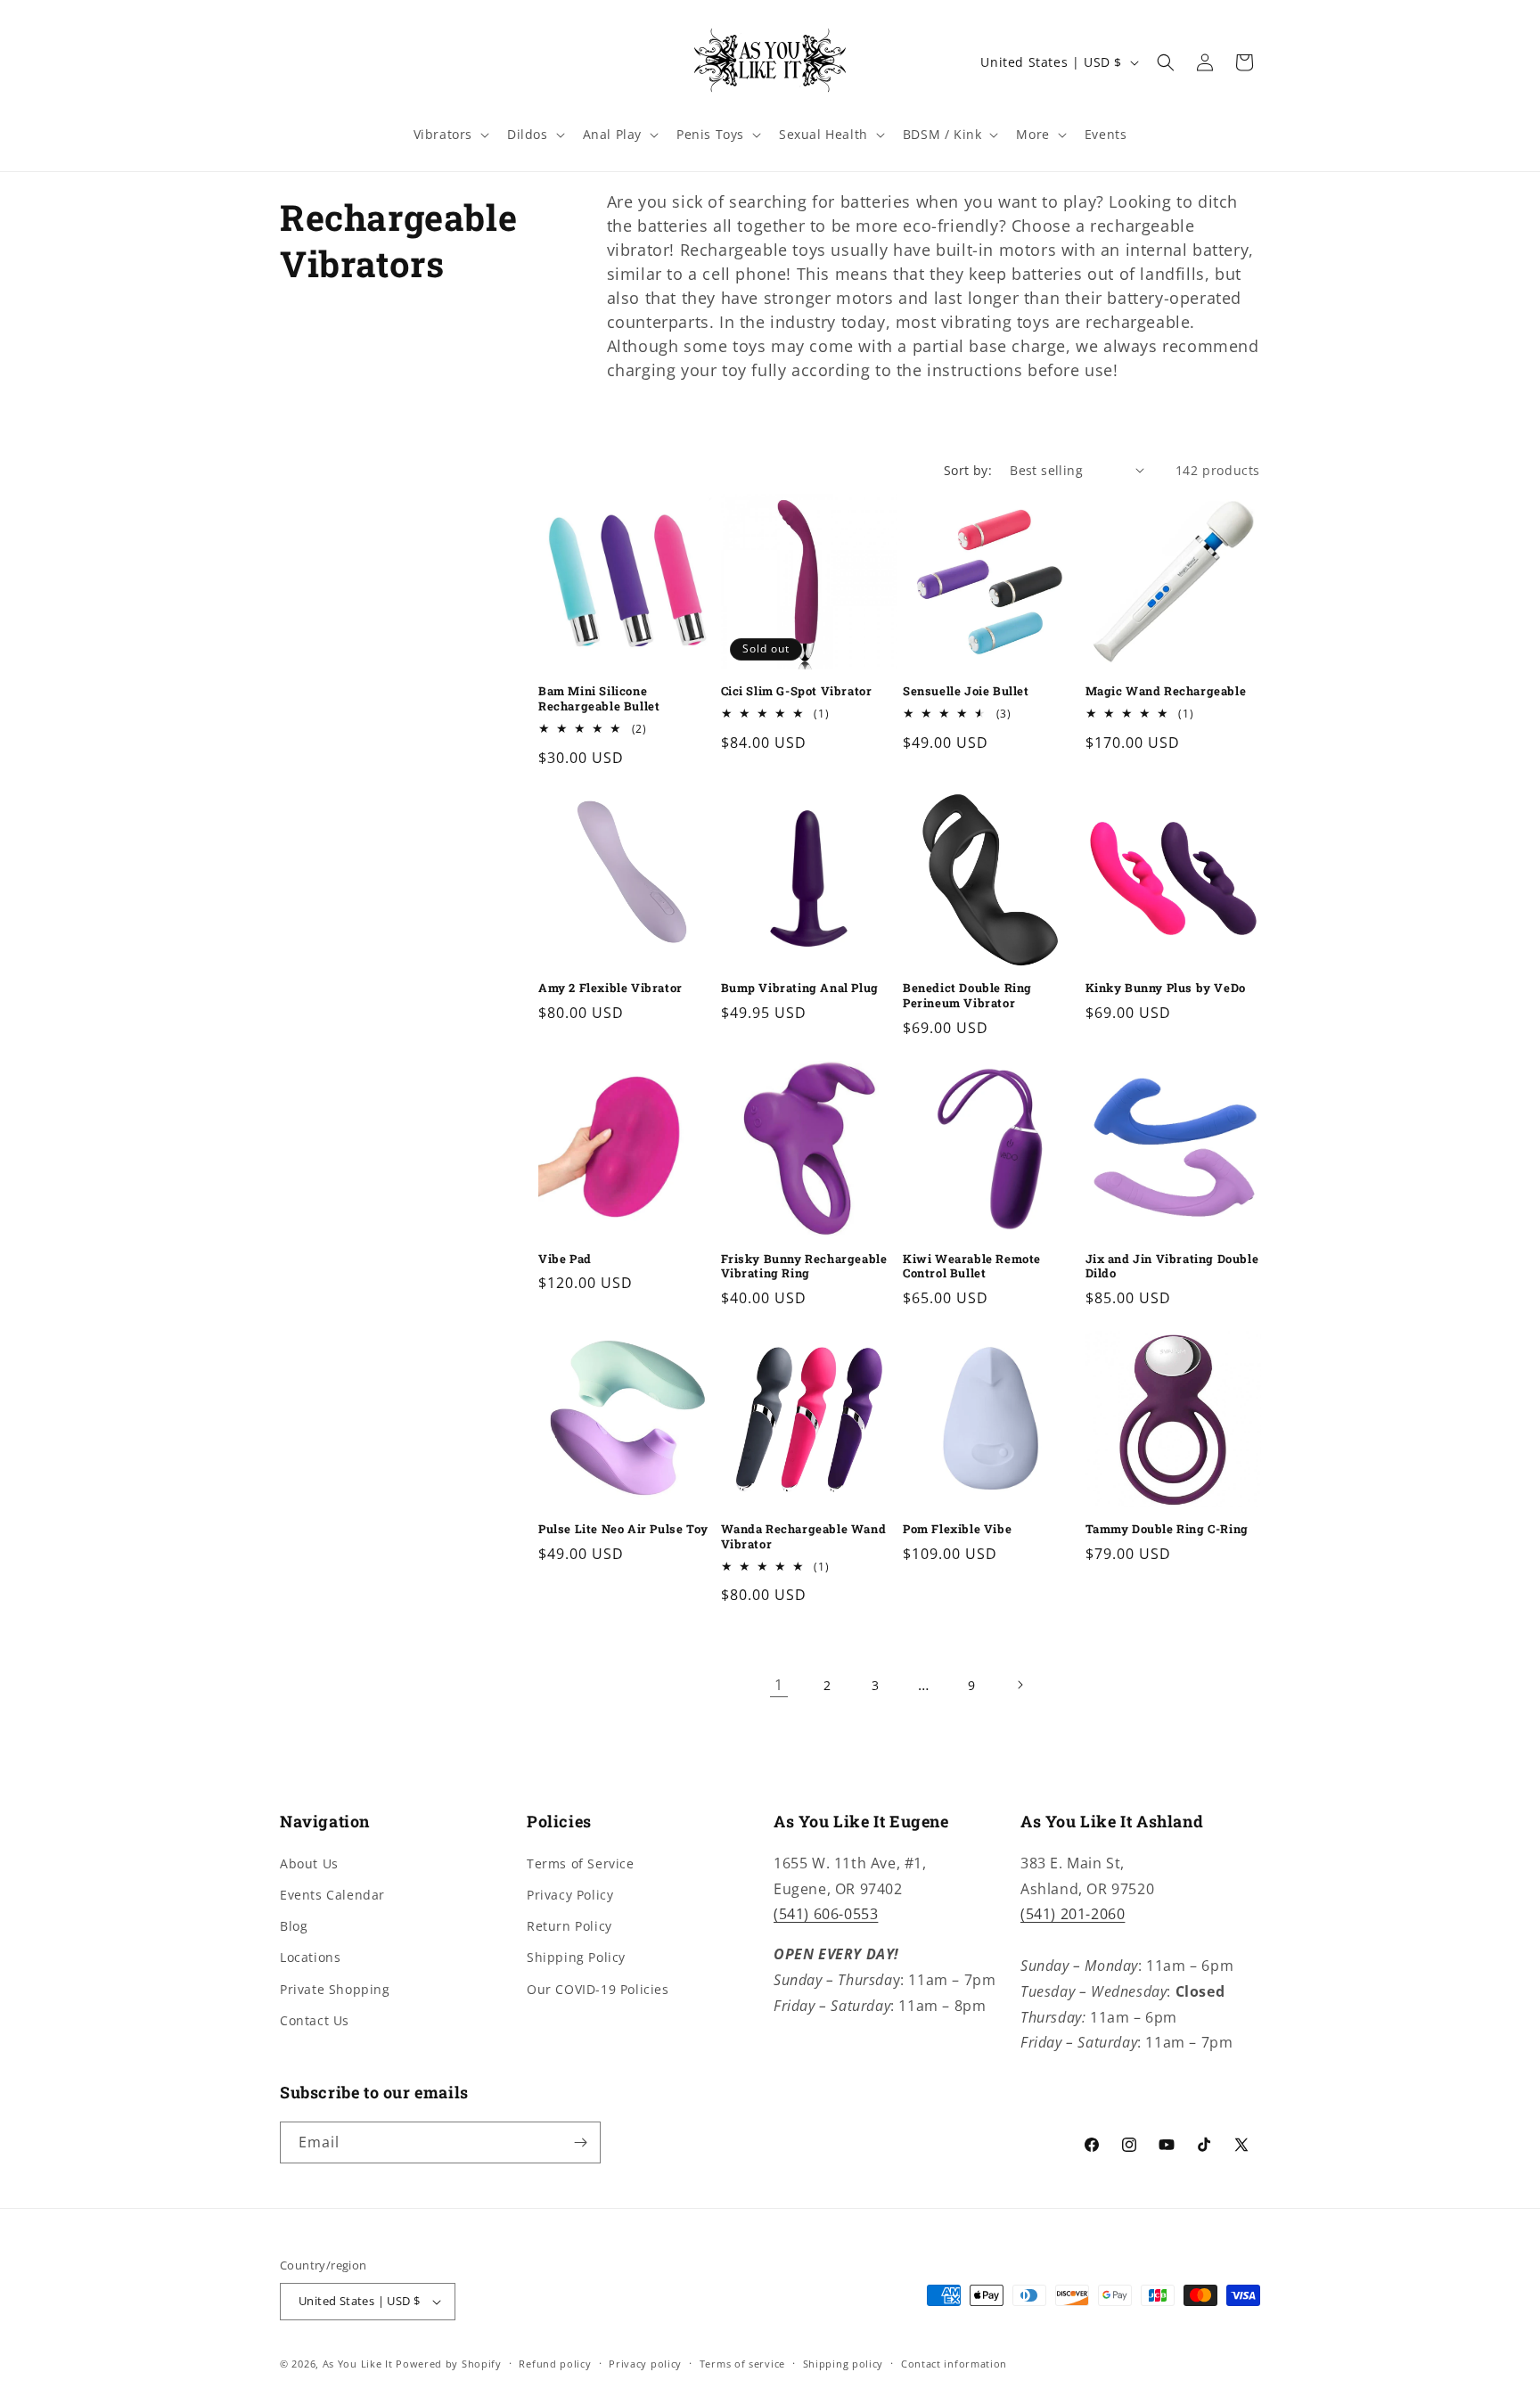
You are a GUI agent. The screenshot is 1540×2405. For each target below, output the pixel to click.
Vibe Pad (565, 1259)
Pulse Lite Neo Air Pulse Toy (623, 1529)
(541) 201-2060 (1073, 1914)
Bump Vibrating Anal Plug (800, 988)
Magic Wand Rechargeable (1166, 691)
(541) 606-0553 (826, 1914)
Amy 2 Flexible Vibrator (610, 988)
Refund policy (555, 2364)
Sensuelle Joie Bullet (966, 691)
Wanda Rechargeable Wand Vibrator (804, 1537)
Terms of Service (581, 1863)
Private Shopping (335, 1989)
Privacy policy (645, 2364)
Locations (310, 1957)
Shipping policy (844, 2364)
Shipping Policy (576, 1957)
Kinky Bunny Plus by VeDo (1166, 988)
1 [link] (779, 1685)
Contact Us (315, 2020)
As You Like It (358, 2364)
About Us (309, 1863)
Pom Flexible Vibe (957, 1529)
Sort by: (968, 470)
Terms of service (742, 2364)
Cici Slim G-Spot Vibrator (797, 691)
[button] (450, 135)
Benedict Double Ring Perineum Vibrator (967, 996)
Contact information (954, 2364)
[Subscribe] (580, 2142)
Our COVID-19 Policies (598, 1989)
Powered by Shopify (449, 2364)
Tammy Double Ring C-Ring (1167, 1529)
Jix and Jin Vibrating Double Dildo (1172, 1267)
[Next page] (1020, 1685)
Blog (294, 1926)
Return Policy (569, 1926)
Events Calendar (332, 1895)
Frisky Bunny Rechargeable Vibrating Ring (804, 1267)
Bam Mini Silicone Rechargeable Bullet (599, 699)
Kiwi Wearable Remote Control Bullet (972, 1267)
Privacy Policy (570, 1895)
